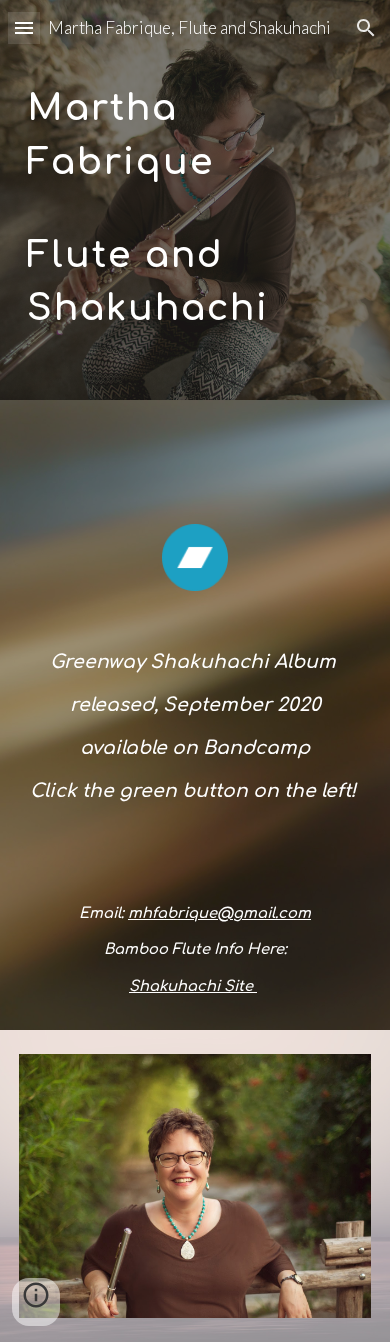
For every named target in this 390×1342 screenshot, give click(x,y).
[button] (24, 27)
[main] (195, 199)
